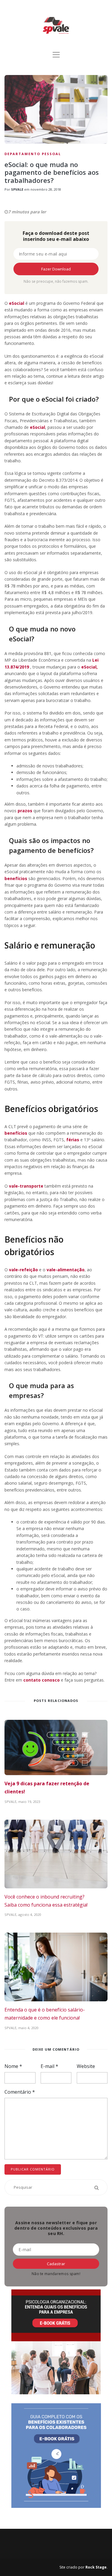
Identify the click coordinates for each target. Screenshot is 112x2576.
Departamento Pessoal (33, 154)
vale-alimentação (66, 1270)
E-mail (49, 2066)
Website (86, 2066)
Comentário (20, 2092)
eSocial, (89, 667)
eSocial (17, 303)
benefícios (16, 878)
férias (73, 1140)
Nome (13, 2066)
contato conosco (42, 1680)
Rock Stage (96, 2567)
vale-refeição (24, 1270)
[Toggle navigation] (56, 55)
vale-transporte (26, 1186)
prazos (25, 811)
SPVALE (17, 189)
